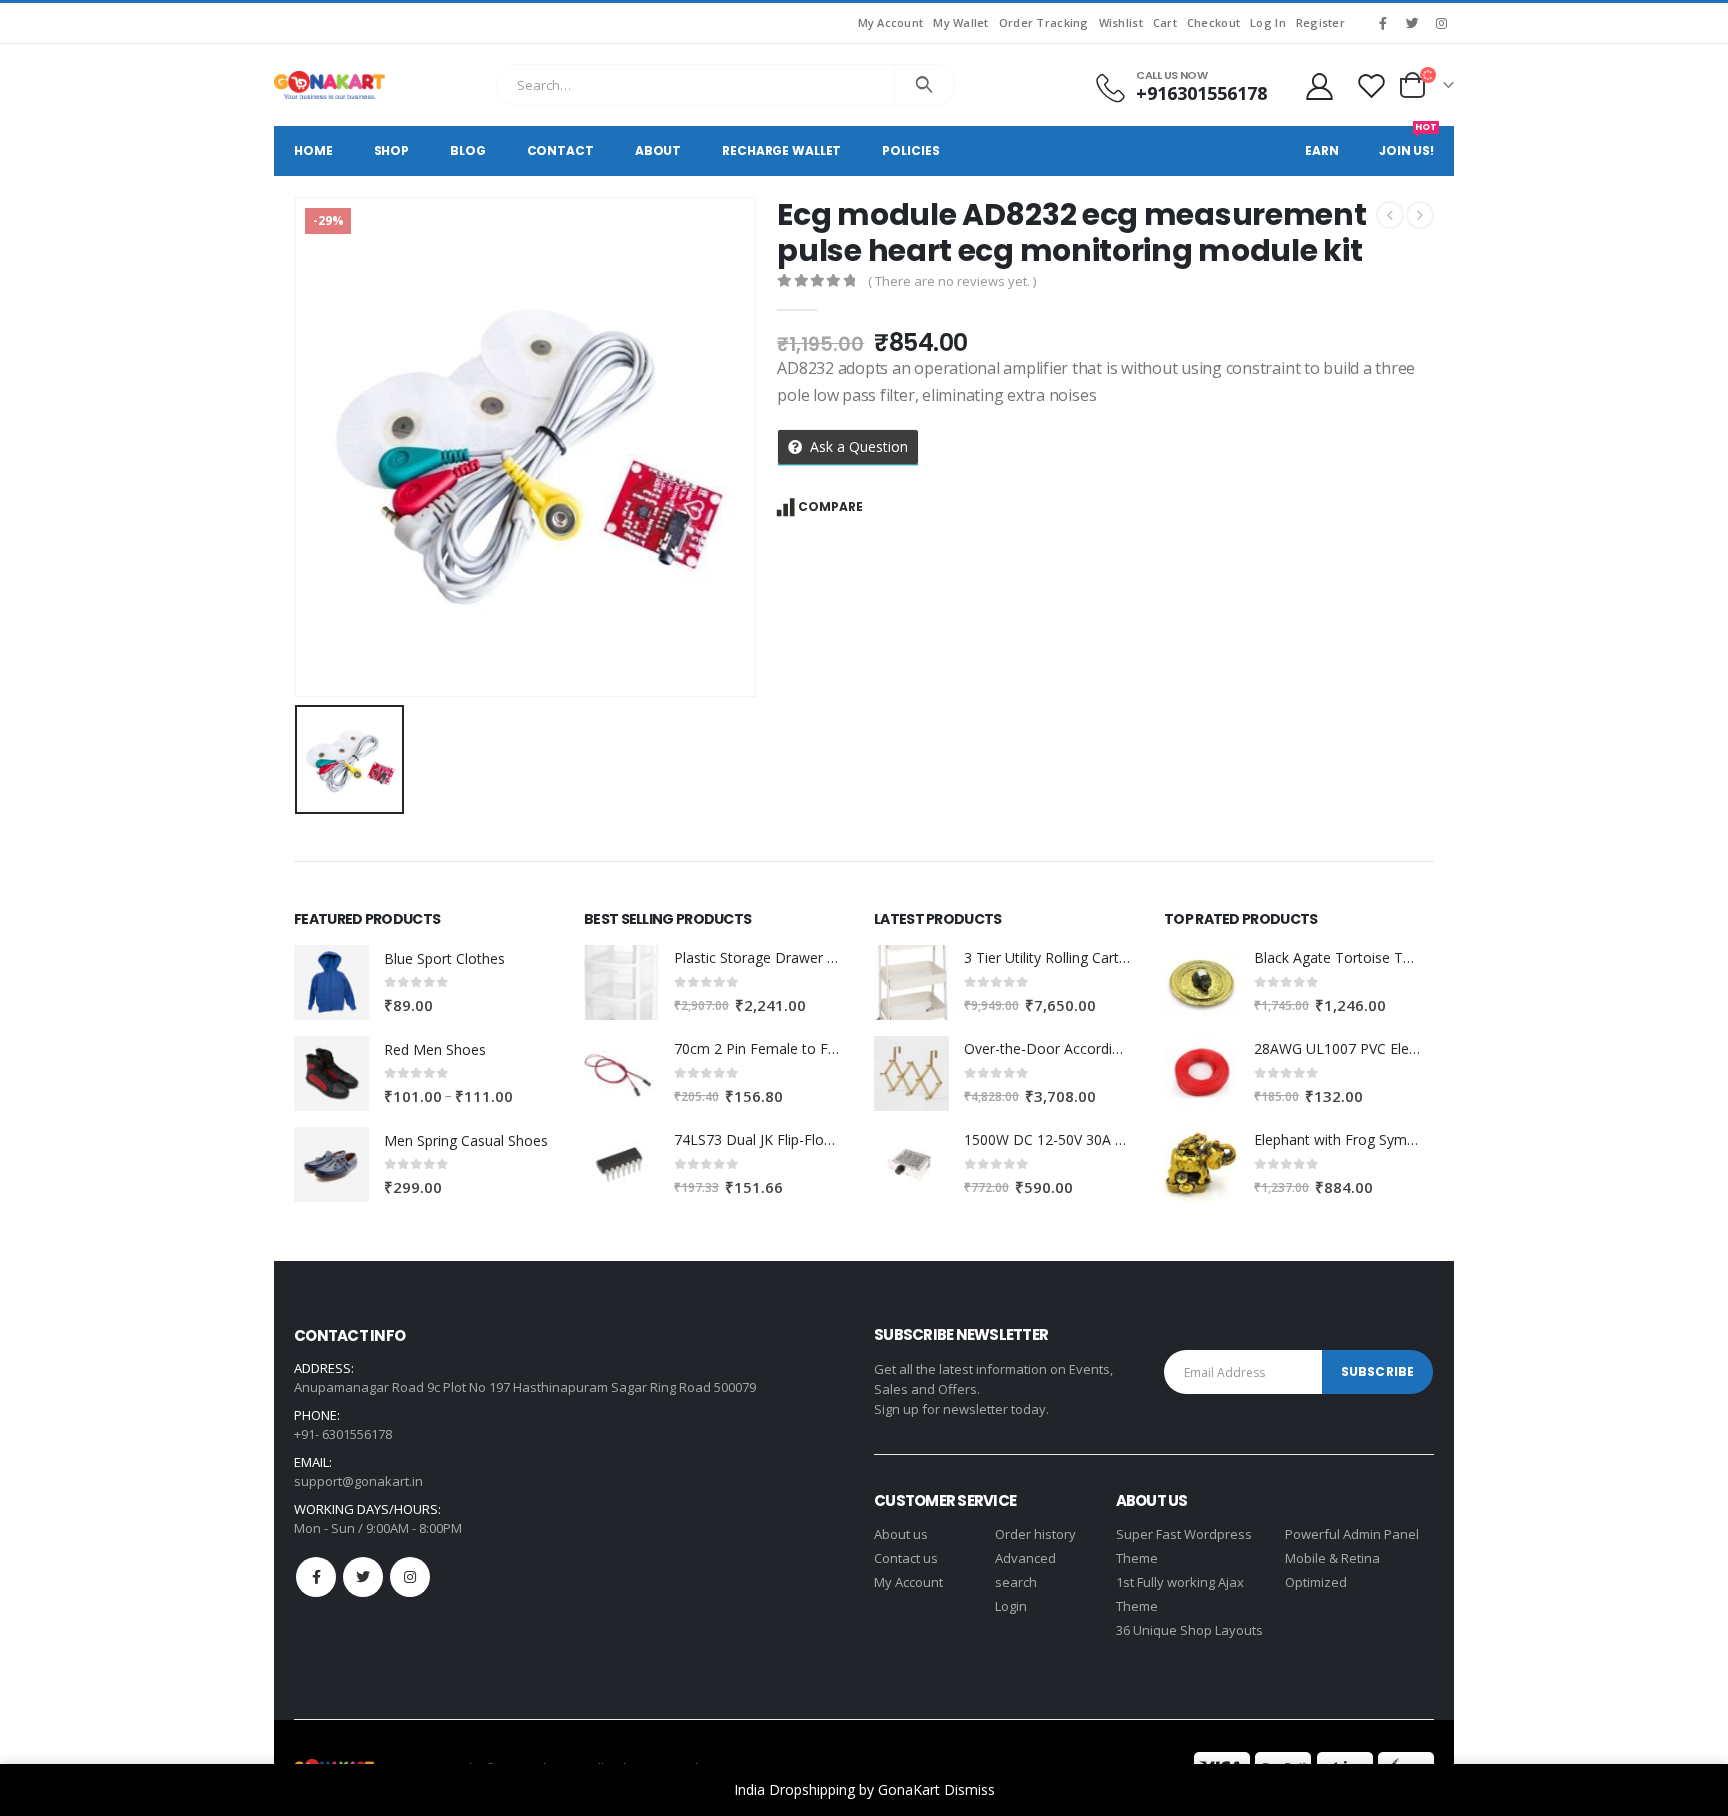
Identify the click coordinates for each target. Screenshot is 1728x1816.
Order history (1035, 1534)
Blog (468, 150)
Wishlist (1121, 22)
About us (901, 1534)
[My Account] (1319, 85)
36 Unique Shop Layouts (1189, 1630)
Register (1320, 22)
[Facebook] (1383, 23)
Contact (560, 150)
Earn (1322, 150)
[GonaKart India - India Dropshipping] (329, 85)
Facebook (316, 1577)
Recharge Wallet (781, 150)
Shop (392, 150)
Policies (910, 150)
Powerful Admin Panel (1352, 1534)
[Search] (924, 85)
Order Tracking (1044, 22)
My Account (891, 22)
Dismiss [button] (969, 1789)
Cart (1165, 22)
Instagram (410, 1577)
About (658, 150)
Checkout (1213, 22)
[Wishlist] (1372, 85)
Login (1011, 1606)
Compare (830, 506)
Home (313, 150)
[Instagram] (1441, 23)
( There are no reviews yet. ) (952, 281)
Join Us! (1408, 142)
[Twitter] (1412, 23)
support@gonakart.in (358, 1481)
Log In (1268, 22)
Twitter (363, 1577)
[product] (331, 982)
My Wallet (960, 22)
